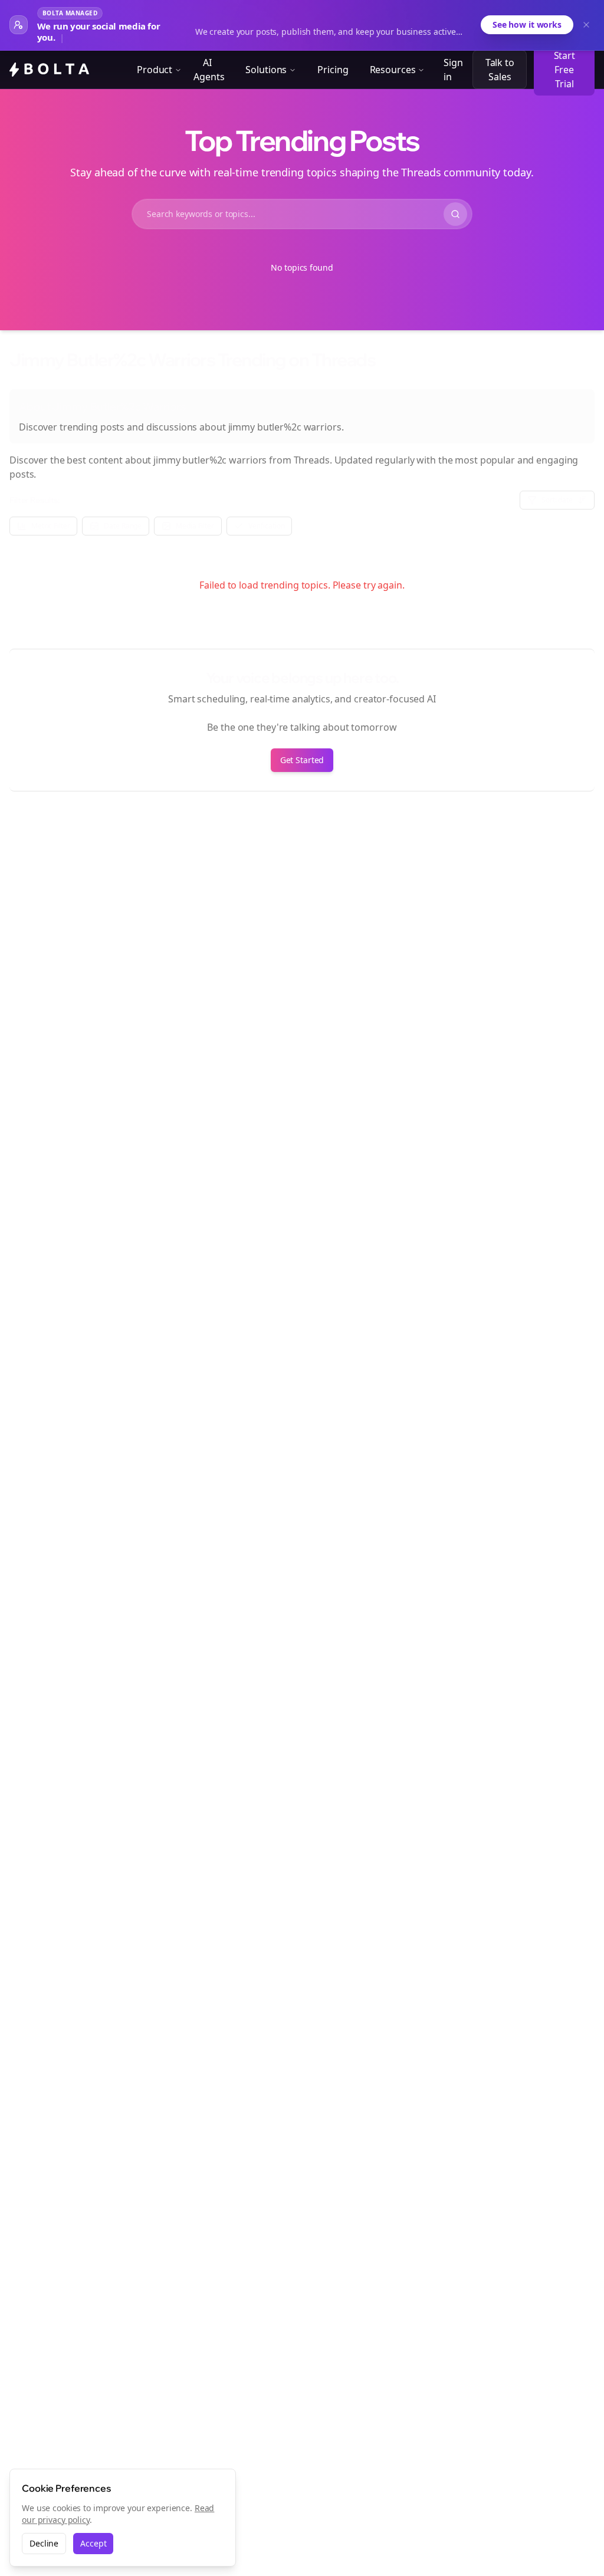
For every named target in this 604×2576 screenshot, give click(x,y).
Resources (393, 70)
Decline (44, 2543)
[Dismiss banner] (586, 25)
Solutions (266, 70)
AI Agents (209, 70)
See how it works (527, 24)
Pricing (333, 70)
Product (155, 70)
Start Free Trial (564, 70)
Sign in (453, 70)
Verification (267, 526)
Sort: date (557, 500)
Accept (93, 2543)
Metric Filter (50, 526)
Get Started (302, 760)
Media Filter (195, 526)
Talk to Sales (500, 70)
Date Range (123, 526)
